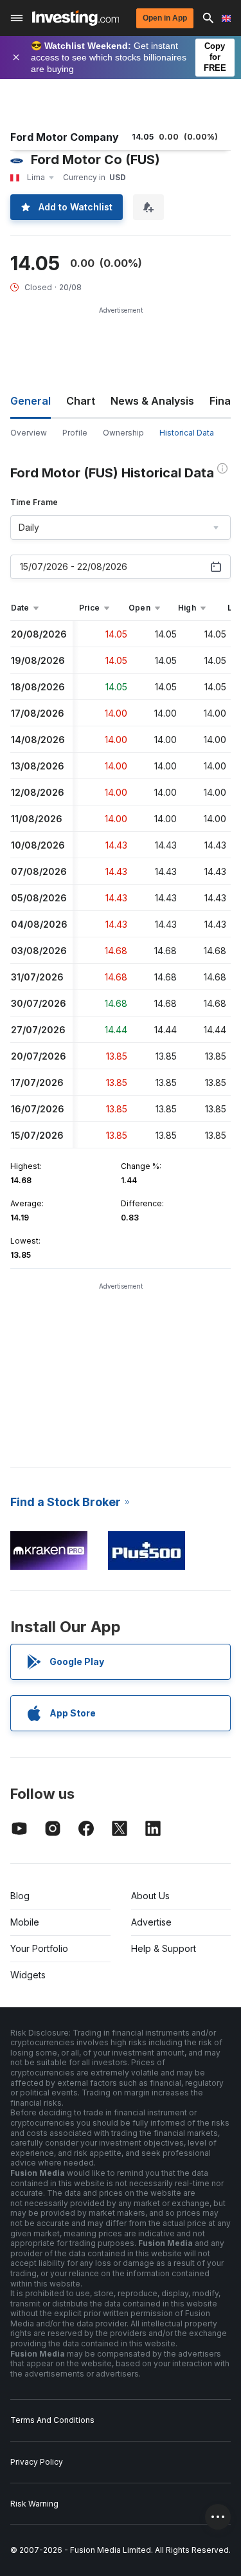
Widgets (28, 1975)
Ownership (123, 433)
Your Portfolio (39, 1948)
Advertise (151, 1922)
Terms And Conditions (52, 2420)
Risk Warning (34, 2504)
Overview (29, 433)
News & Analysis (152, 401)
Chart (81, 401)
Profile (75, 433)
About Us (150, 1896)
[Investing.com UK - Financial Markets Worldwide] (76, 18)
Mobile (25, 1922)
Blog (20, 1896)
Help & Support (164, 1948)
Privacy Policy (37, 2462)
